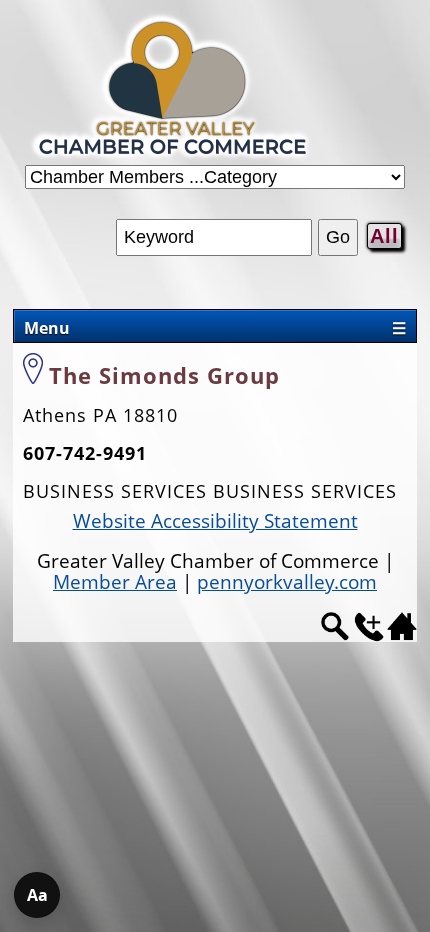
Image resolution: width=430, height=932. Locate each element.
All (384, 236)
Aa (37, 895)
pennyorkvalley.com (287, 582)
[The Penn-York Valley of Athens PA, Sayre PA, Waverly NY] (173, 157)
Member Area (115, 582)
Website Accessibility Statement (215, 521)
